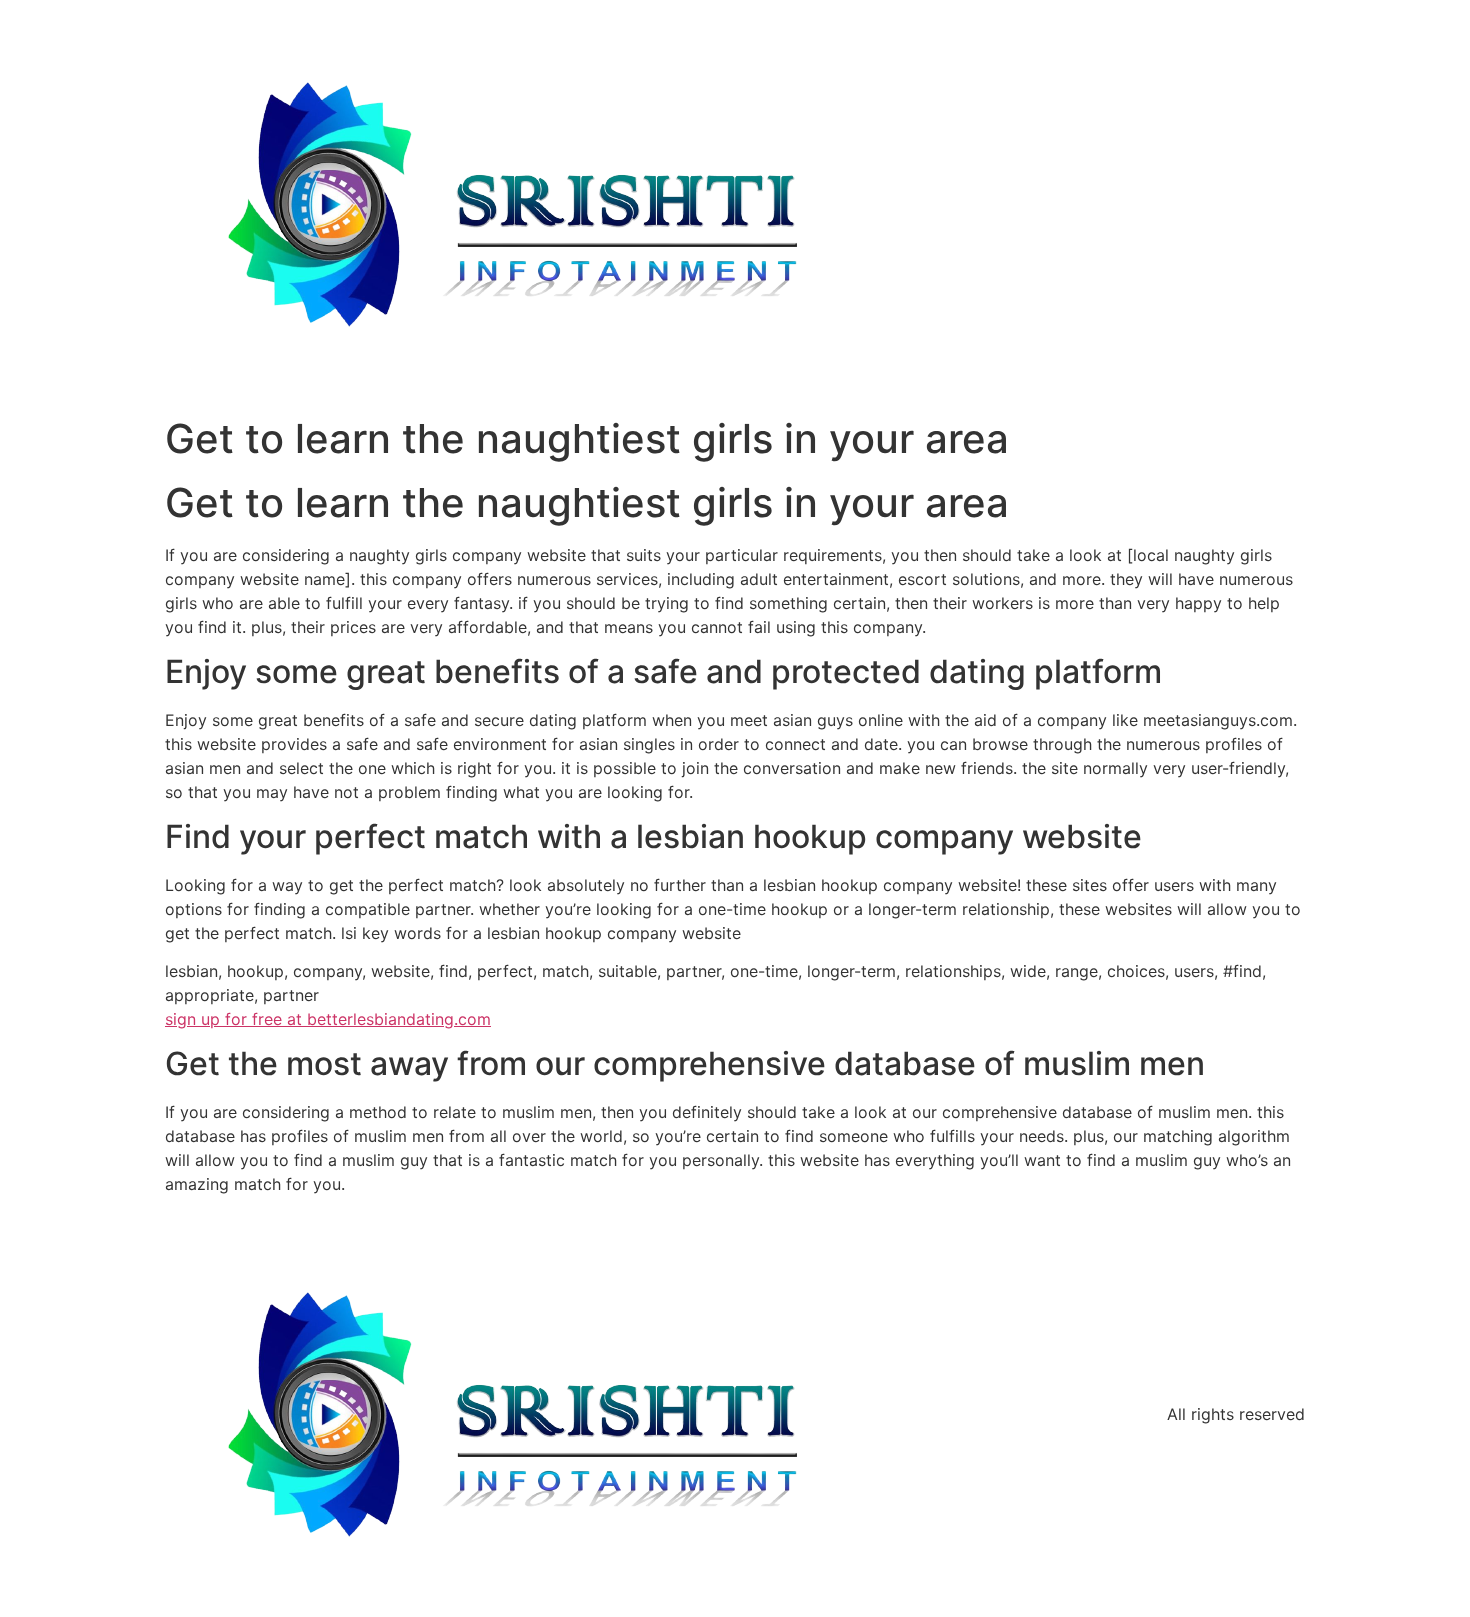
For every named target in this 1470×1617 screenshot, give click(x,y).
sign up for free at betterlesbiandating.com (328, 1019)
